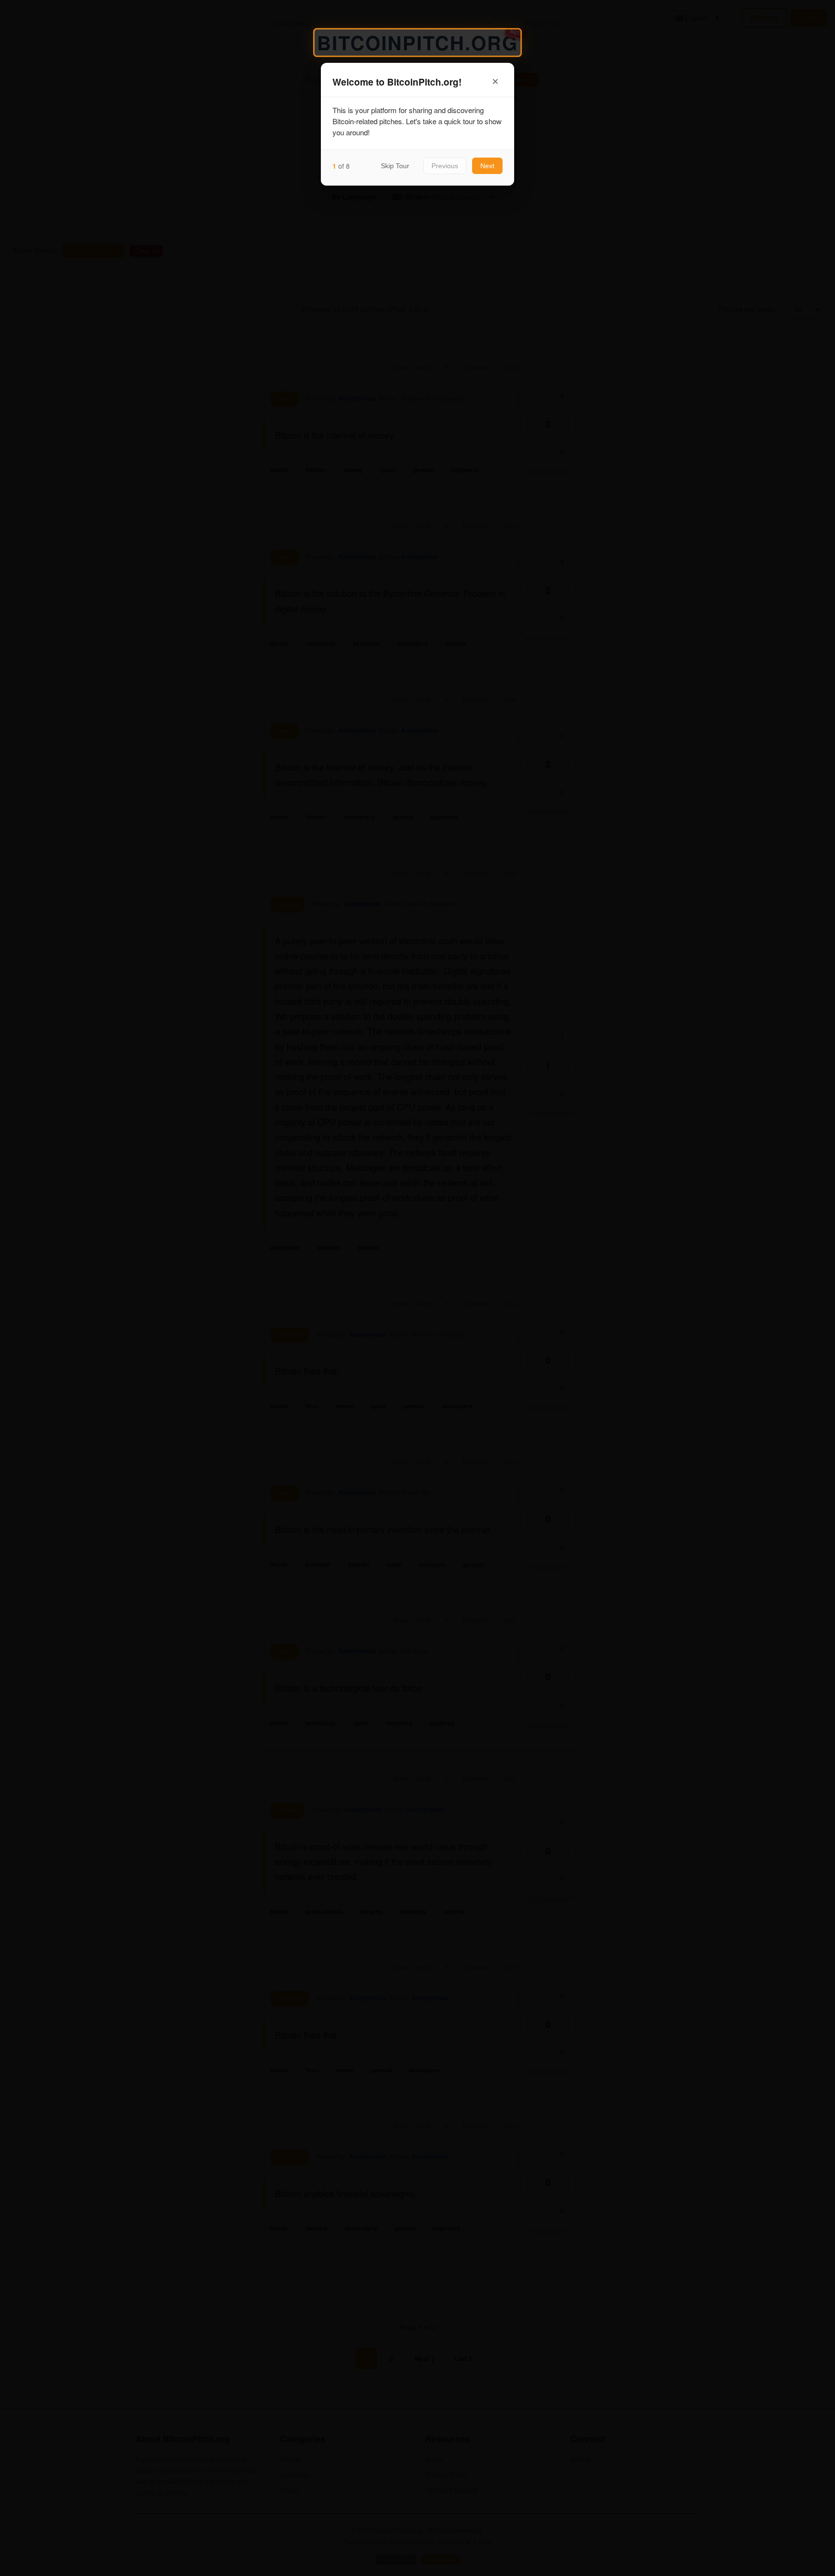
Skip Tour (395, 166)
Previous (445, 166)
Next (487, 166)
